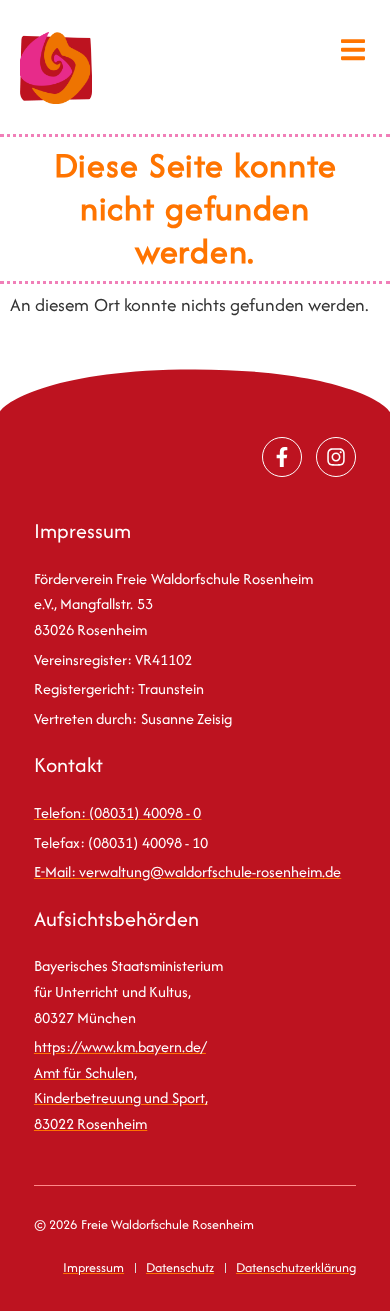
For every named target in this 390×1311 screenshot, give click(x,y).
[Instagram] (336, 457)
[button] (353, 49)
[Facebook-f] (282, 457)
